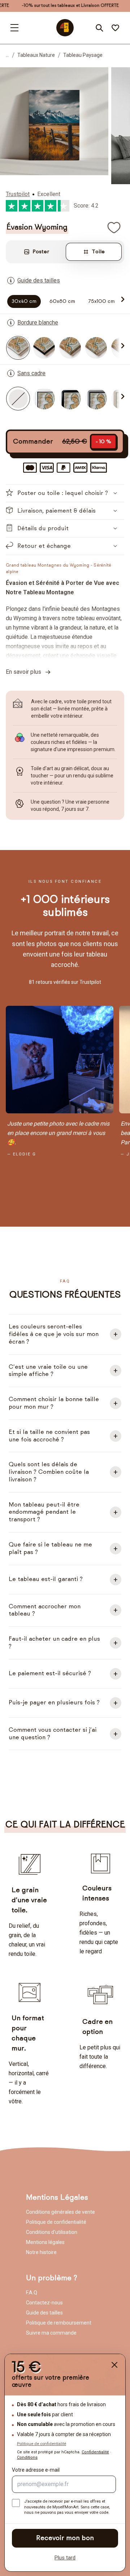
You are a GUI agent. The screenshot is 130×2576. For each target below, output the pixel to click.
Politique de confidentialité (56, 2222)
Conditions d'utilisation (52, 2232)
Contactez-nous (44, 2303)
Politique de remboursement (59, 2323)
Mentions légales (45, 2242)
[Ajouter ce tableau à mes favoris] (114, 227)
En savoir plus (26, 672)
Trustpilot (18, 194)
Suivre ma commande (51, 2333)
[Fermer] (114, 2365)
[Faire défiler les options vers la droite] (121, 299)
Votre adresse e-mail (36, 2470)
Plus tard (65, 2558)
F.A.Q (32, 2293)
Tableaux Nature (36, 55)
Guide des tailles (44, 2313)
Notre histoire (41, 2252)
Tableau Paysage (83, 55)
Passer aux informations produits (62, 83)
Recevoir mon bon (65, 2538)
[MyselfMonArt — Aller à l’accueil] (65, 28)
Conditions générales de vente (60, 2212)
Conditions (27, 2457)
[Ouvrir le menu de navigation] (14, 28)
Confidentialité (95, 2452)
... (7, 55)
